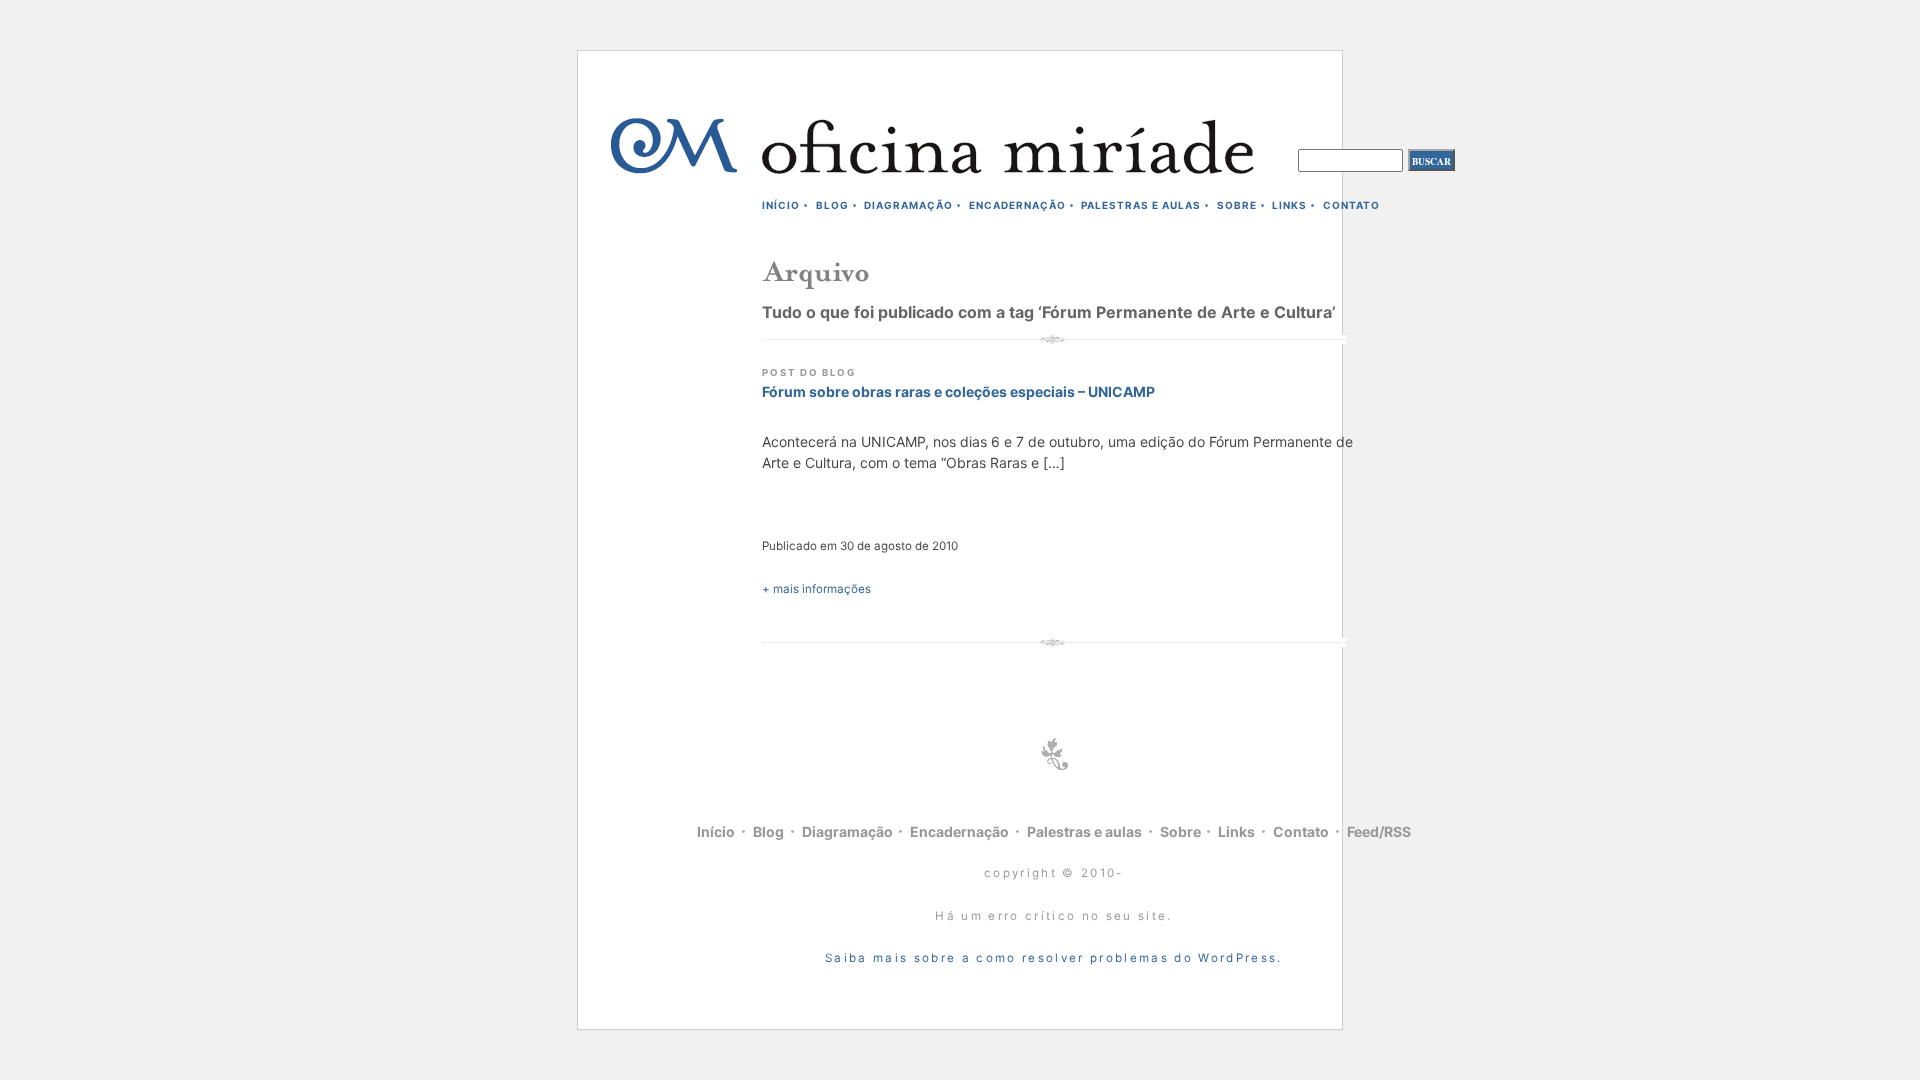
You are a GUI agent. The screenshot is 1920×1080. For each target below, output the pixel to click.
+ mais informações (816, 589)
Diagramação (908, 205)
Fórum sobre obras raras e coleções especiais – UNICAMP (958, 391)
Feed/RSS (1379, 831)
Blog (832, 205)
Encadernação (1017, 205)
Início (781, 205)
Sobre (1237, 205)
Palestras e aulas (1141, 205)
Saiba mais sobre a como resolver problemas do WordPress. (1054, 958)
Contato (1351, 205)
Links (1289, 205)
